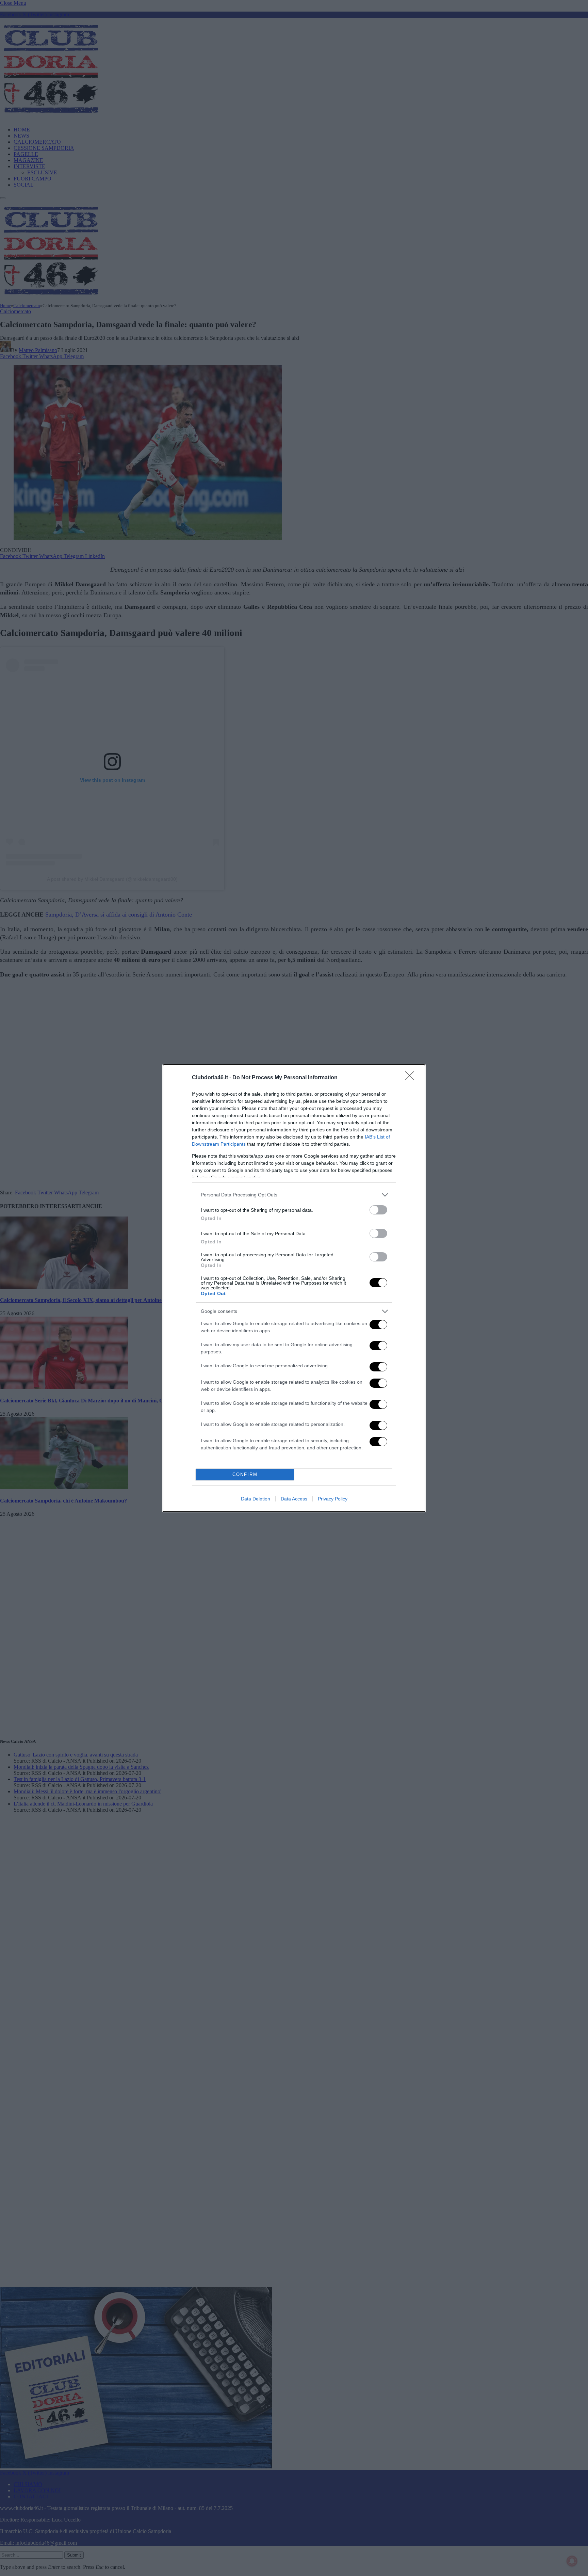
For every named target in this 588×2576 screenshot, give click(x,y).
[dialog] (294, 1288)
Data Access (294, 1499)
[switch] (378, 1210)
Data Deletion (256, 1499)
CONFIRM (245, 1474)
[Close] (412, 1078)
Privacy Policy (333, 1499)
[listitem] (294, 1195)
